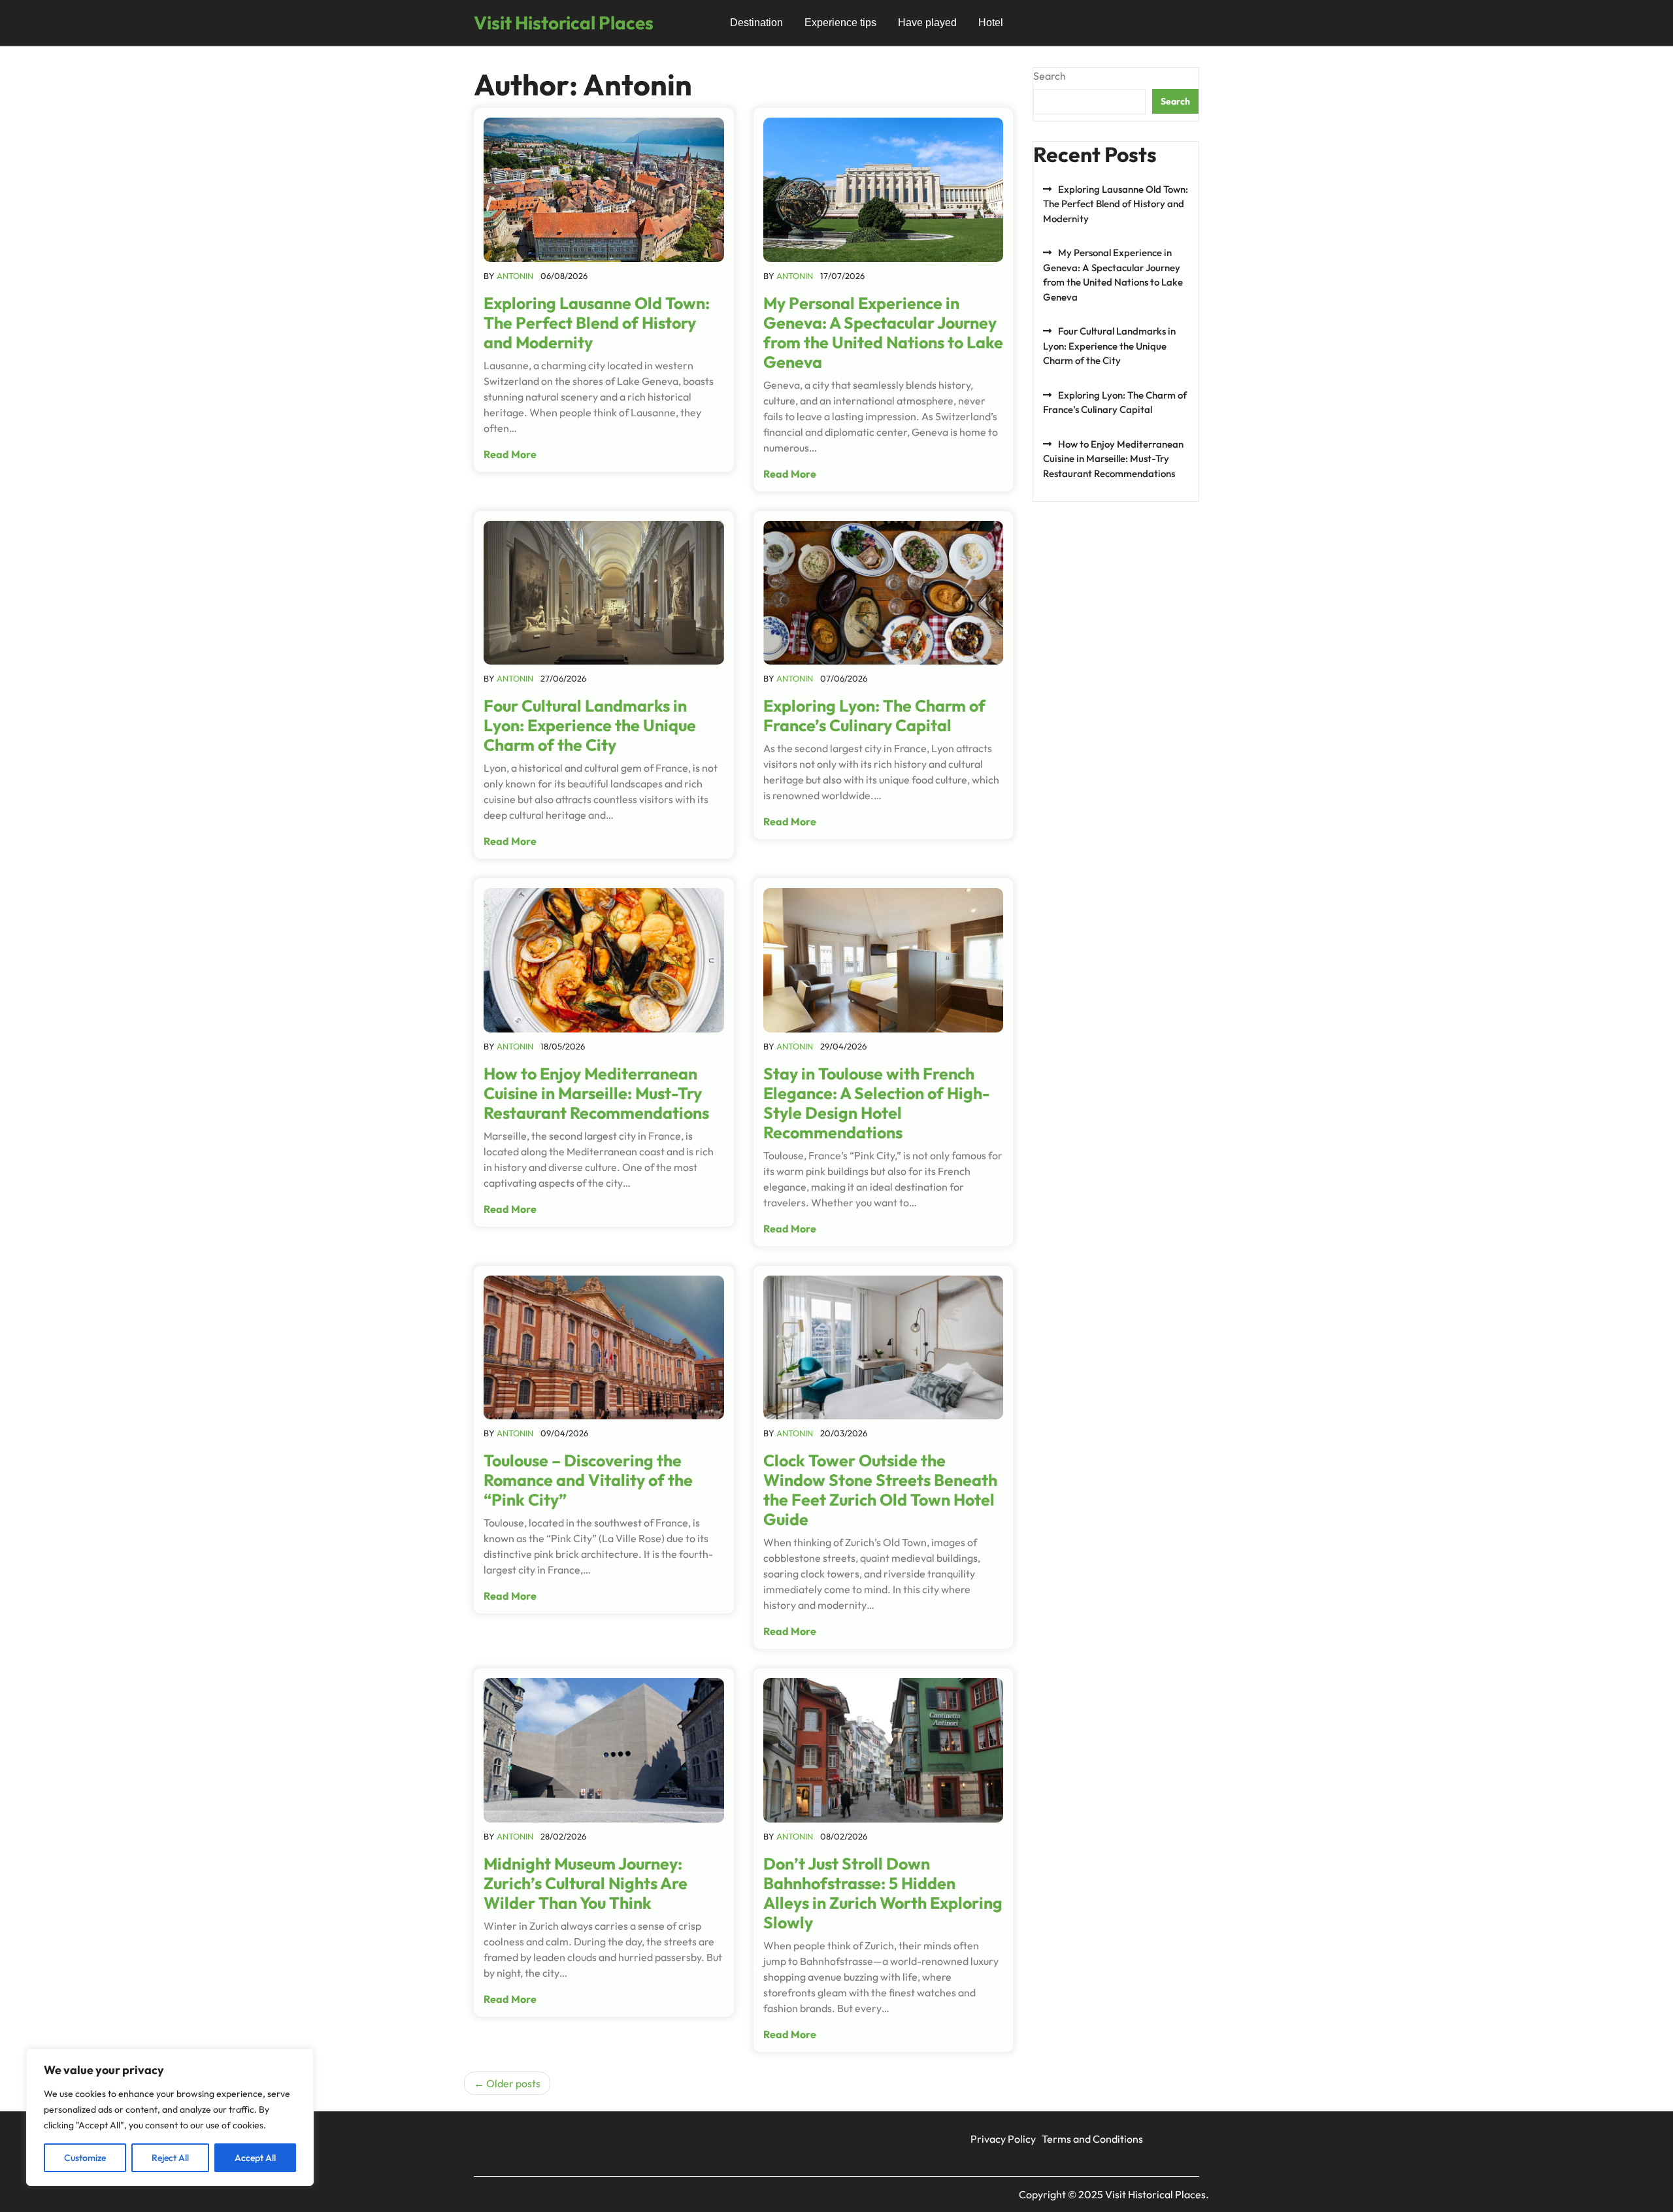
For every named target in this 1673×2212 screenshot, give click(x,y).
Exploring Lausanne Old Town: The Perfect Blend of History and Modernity (597, 323)
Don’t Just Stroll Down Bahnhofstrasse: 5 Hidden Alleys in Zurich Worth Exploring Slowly (883, 1893)
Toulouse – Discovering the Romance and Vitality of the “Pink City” (588, 1480)
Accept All (255, 2158)
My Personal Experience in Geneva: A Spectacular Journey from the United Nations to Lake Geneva (883, 333)
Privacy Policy (1003, 2139)
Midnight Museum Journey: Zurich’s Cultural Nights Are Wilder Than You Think (586, 1883)
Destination (756, 23)
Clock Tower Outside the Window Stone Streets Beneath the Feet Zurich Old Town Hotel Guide (880, 1490)
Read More (510, 454)
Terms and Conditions (1092, 2139)
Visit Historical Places (564, 23)
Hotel (991, 23)
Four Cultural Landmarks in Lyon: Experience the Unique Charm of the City (590, 725)
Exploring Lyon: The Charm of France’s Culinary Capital (874, 716)
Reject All (170, 2158)
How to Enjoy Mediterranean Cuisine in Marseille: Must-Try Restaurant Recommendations (596, 1093)
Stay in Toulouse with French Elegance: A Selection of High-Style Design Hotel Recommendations (877, 1103)
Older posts (513, 2083)
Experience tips (840, 23)
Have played (927, 23)
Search (1050, 76)
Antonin (515, 276)
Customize (85, 2158)
